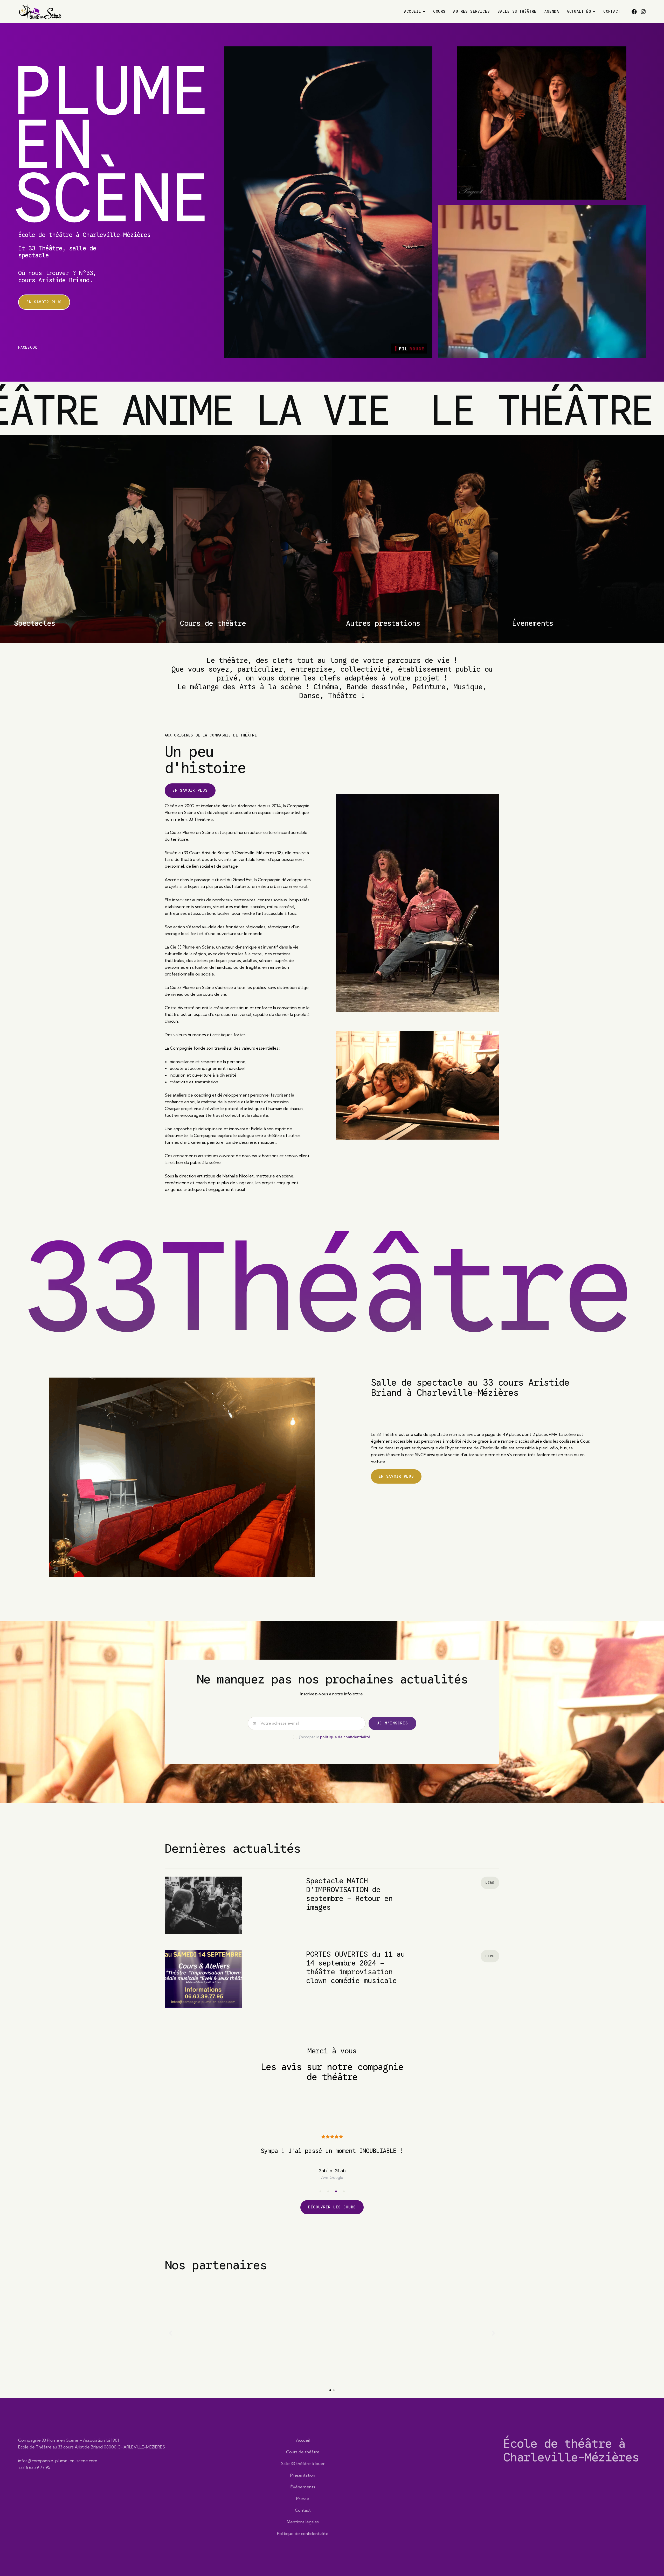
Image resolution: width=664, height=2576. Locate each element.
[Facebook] (634, 12)
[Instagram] (643, 12)
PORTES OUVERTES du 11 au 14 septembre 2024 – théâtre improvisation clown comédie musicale (355, 1968)
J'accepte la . (335, 1737)
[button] (320, 2256)
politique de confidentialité (345, 1737)
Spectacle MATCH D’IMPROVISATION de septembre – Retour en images (349, 1894)
